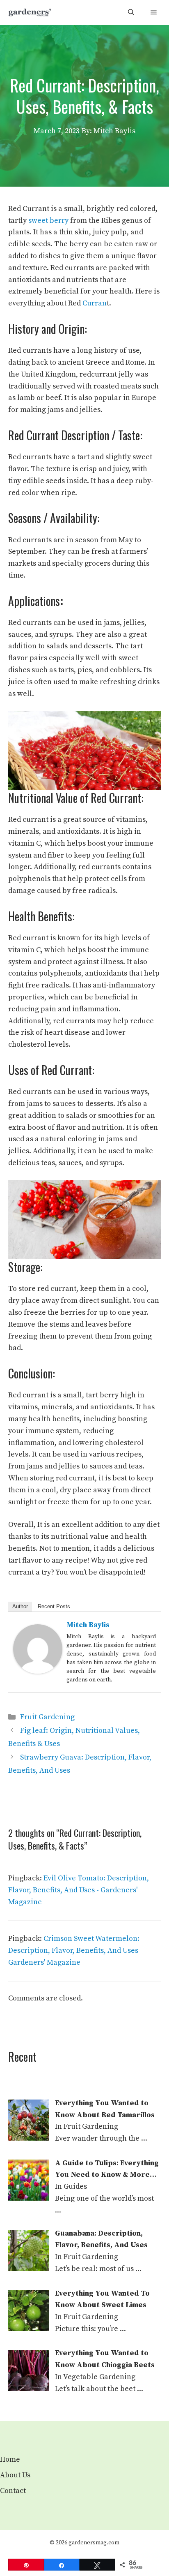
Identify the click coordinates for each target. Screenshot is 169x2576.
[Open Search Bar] (131, 13)
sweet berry (48, 221)
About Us (15, 2475)
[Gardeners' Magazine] (30, 13)
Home (10, 2459)
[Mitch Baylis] (38, 1671)
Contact (13, 2491)
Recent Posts (54, 1606)
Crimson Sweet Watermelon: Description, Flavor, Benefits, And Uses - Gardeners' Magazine (75, 1950)
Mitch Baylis (88, 1625)
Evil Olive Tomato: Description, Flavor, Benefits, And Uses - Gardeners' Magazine (79, 1890)
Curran (95, 303)
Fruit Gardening (47, 1717)
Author (20, 1606)
